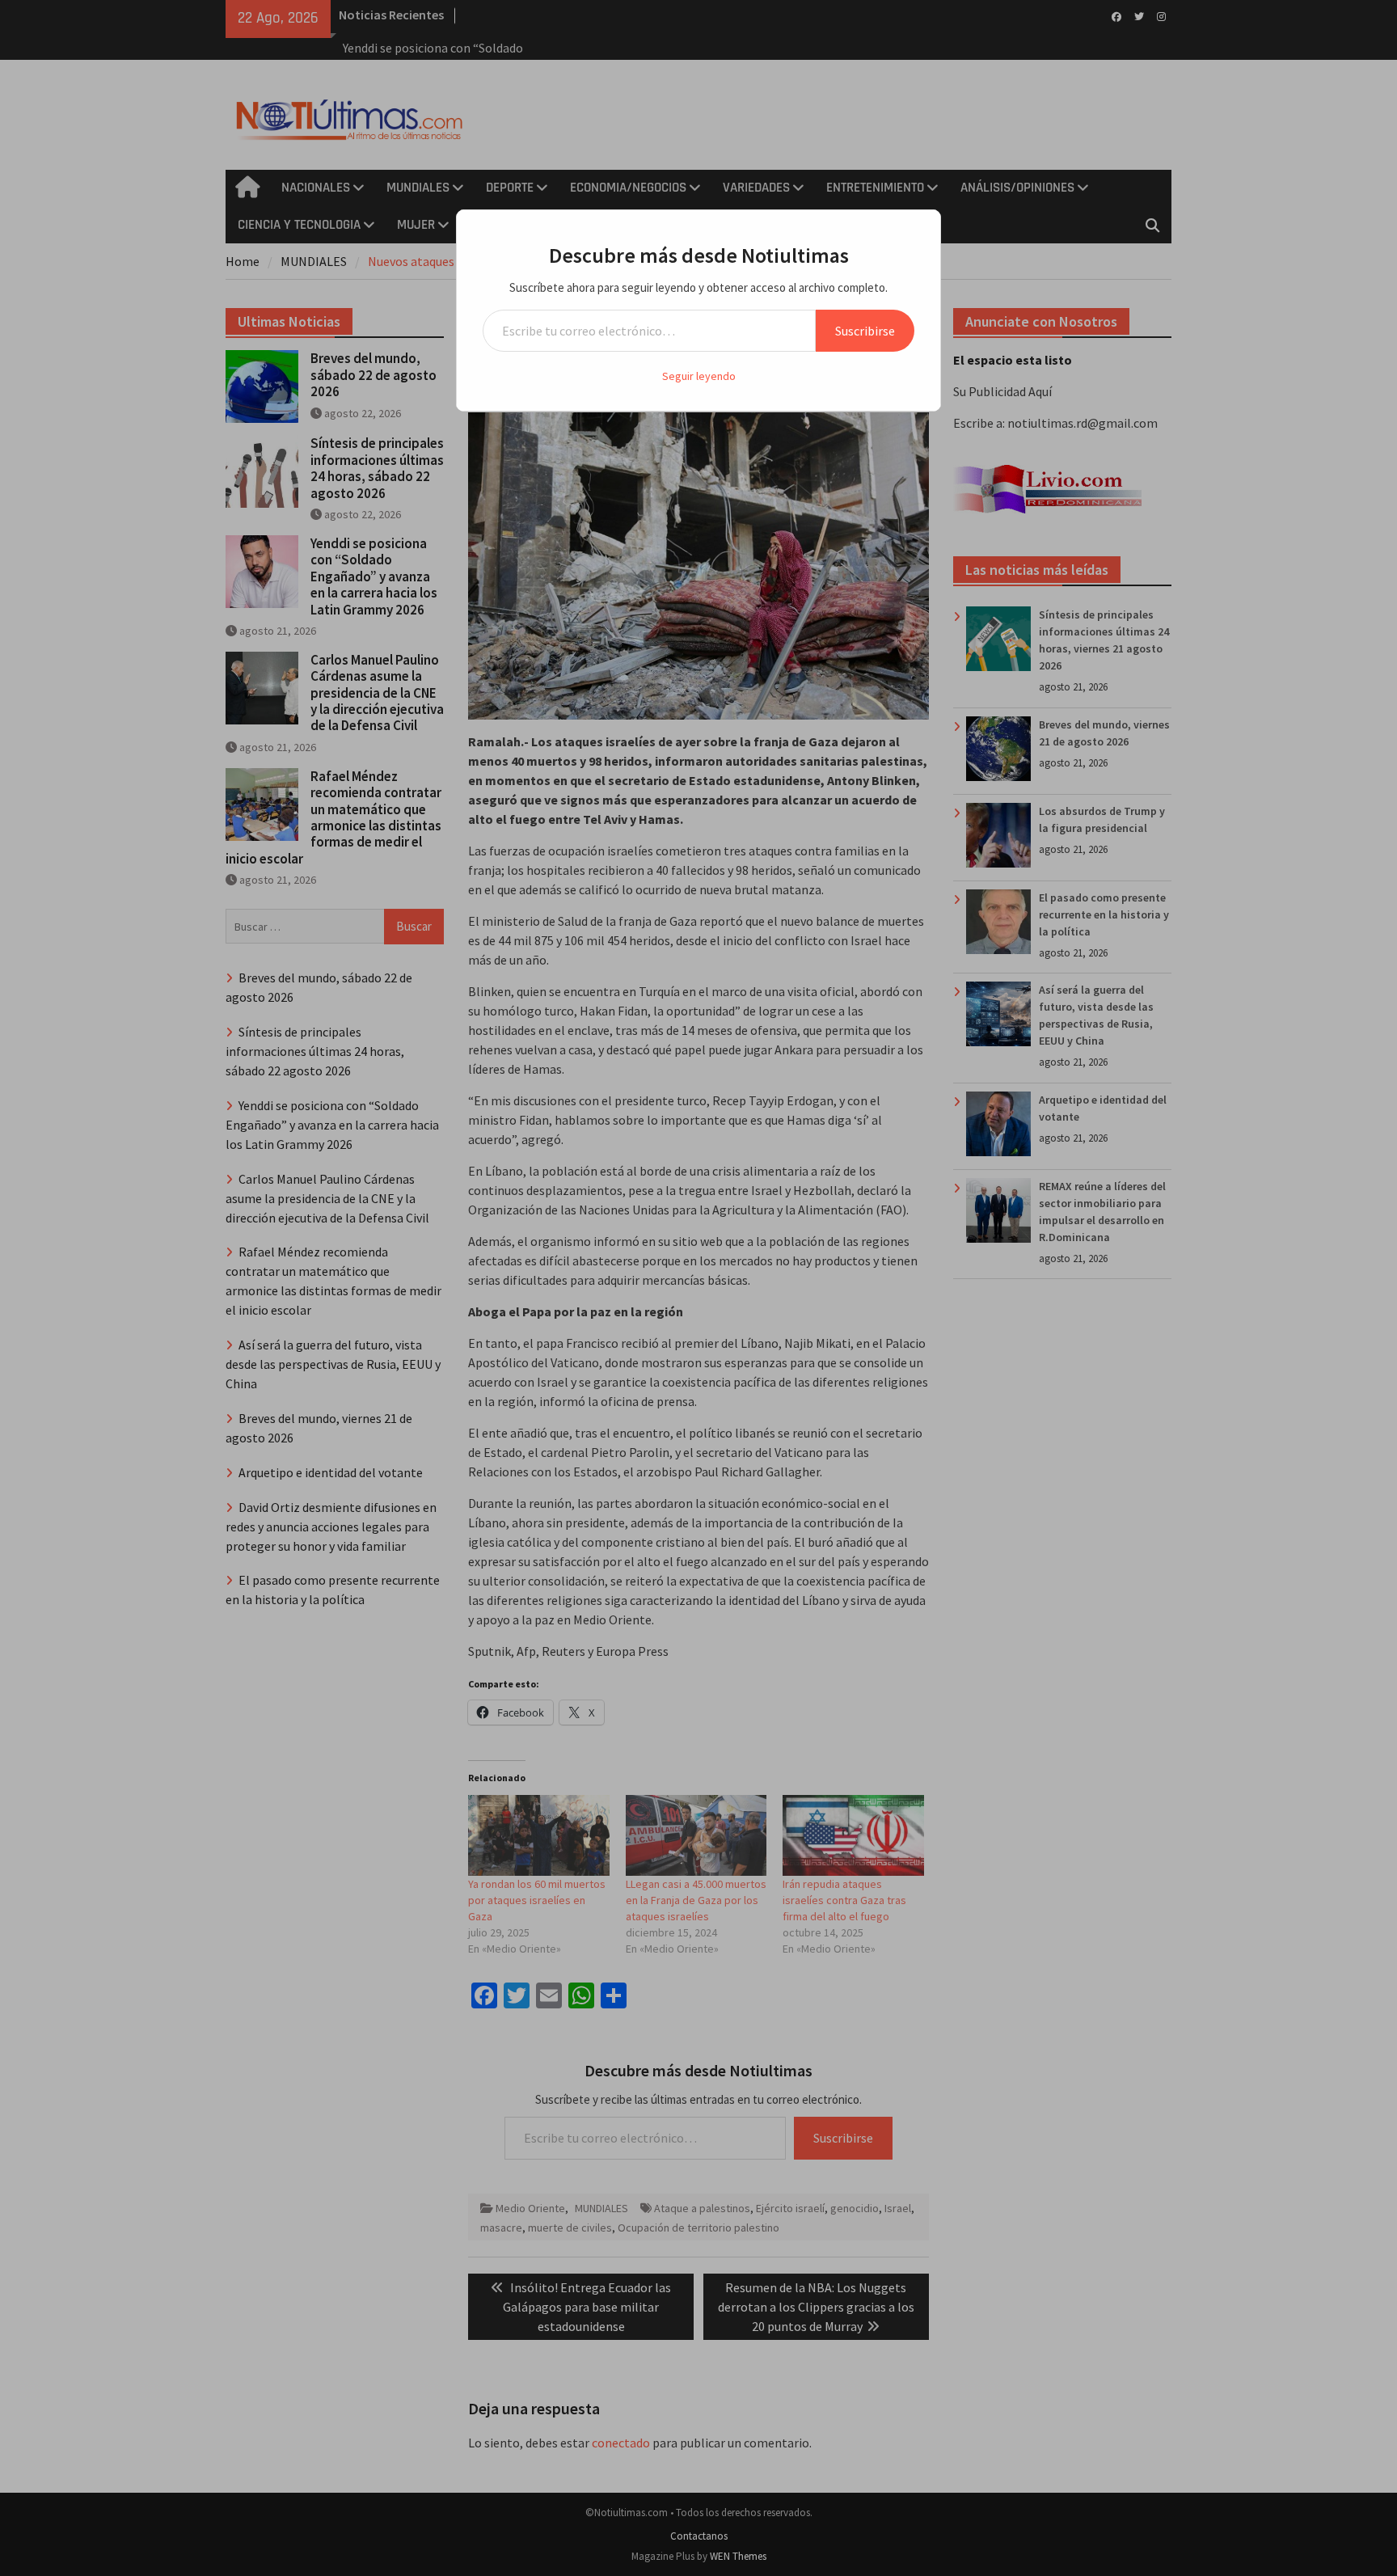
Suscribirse (865, 331)
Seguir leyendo (699, 376)
